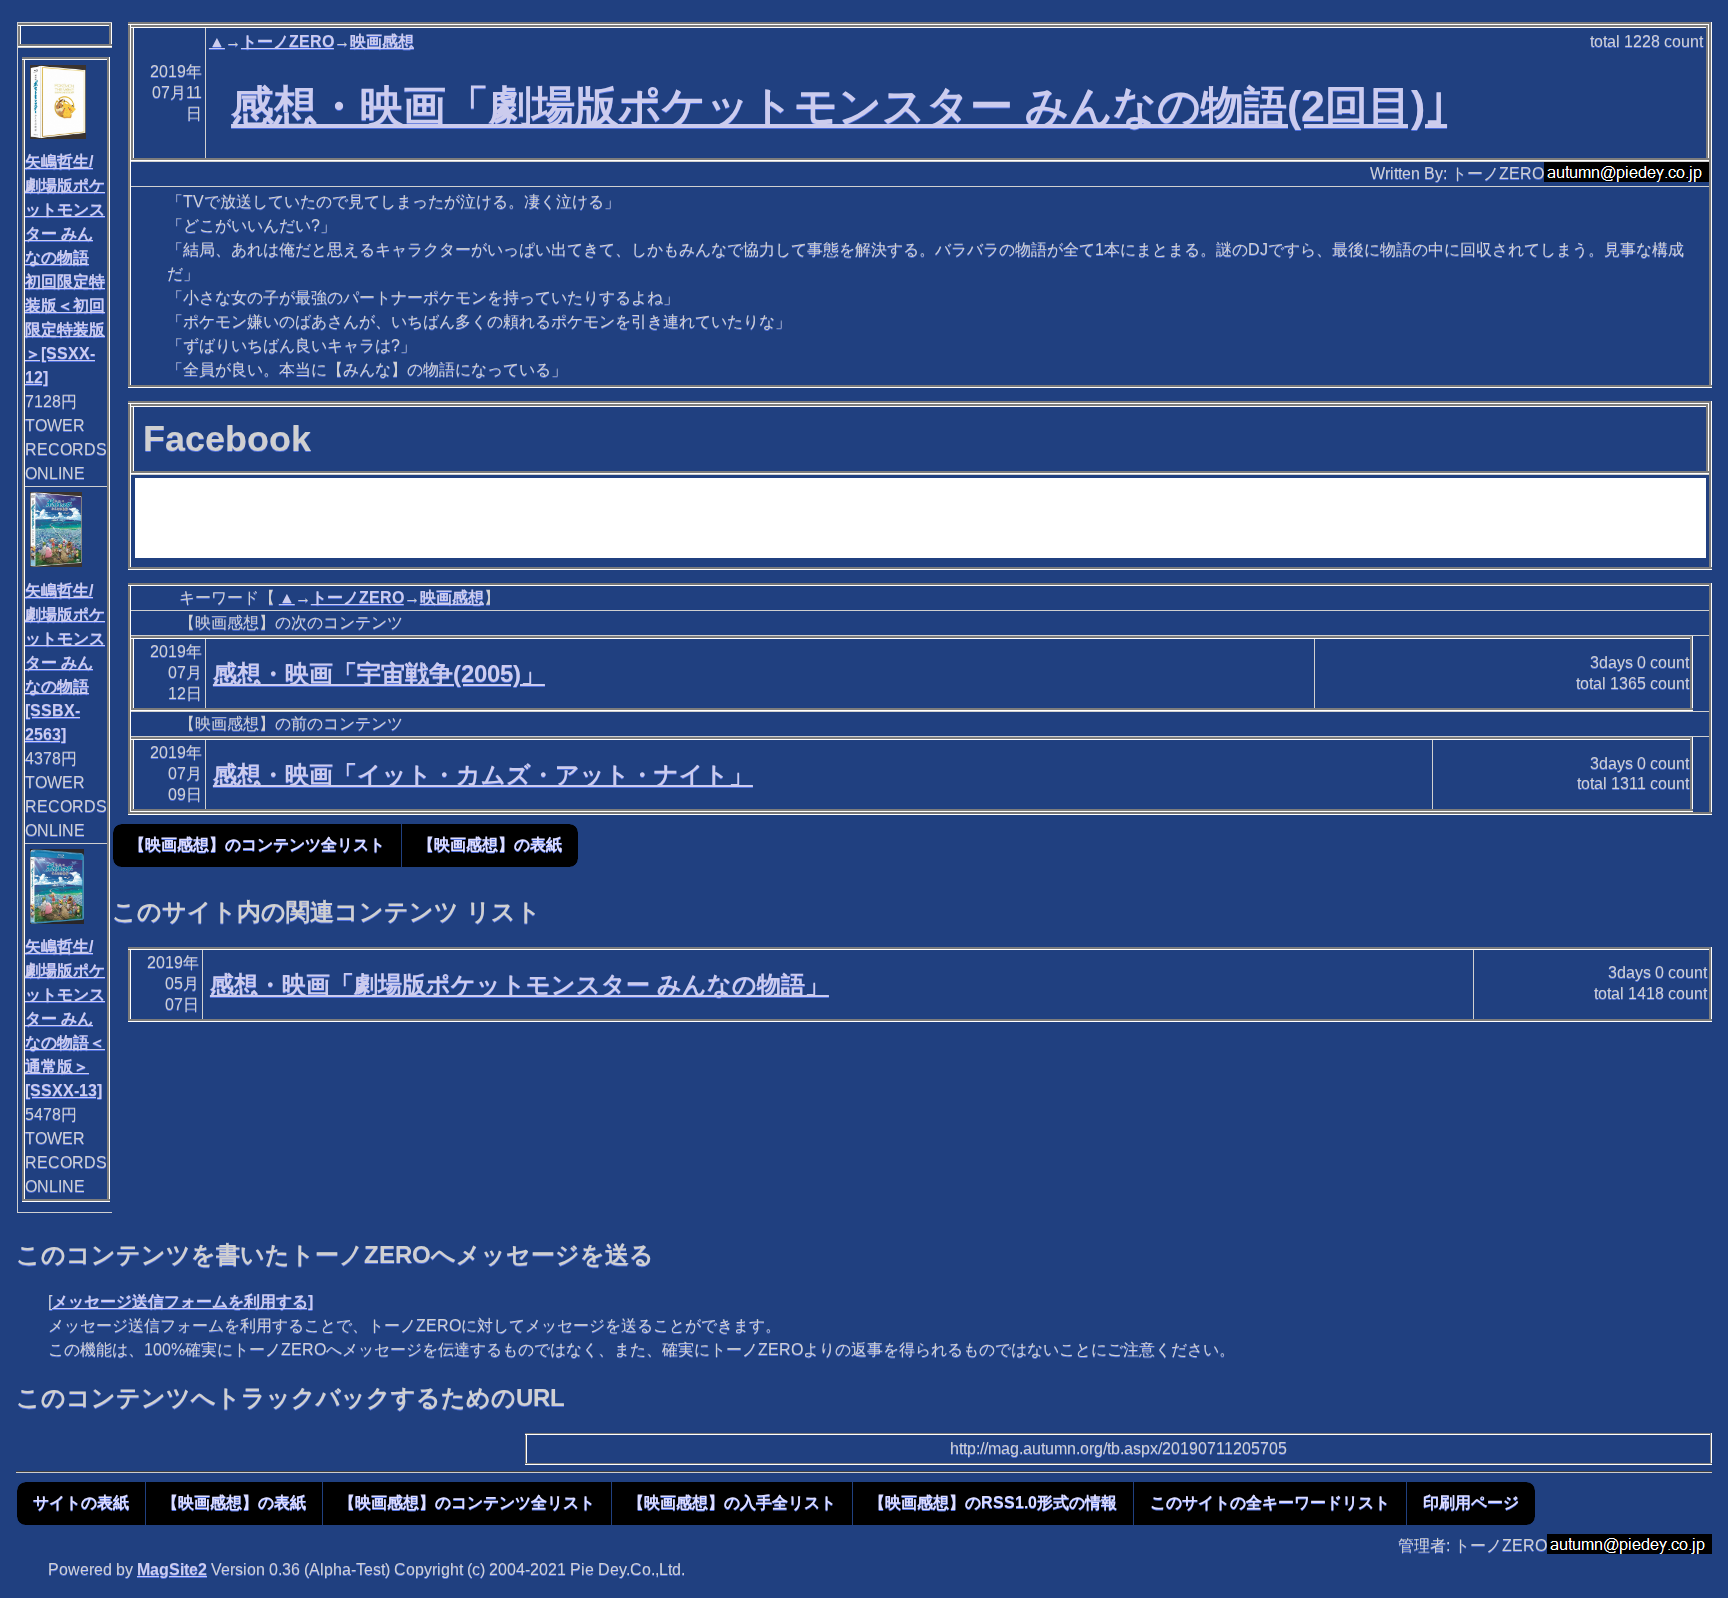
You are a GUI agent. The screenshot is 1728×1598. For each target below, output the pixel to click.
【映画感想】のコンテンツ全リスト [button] (257, 844)
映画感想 (382, 41)
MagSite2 (172, 1569)
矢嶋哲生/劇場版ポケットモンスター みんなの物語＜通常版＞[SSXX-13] (65, 1018)
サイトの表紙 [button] (81, 1502)
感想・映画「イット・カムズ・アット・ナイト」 (483, 774)
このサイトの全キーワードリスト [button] (1270, 1502)
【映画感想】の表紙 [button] (490, 844)
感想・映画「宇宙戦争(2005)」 (379, 673)
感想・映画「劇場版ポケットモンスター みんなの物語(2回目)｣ (839, 106)
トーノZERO (287, 41)
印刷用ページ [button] (1471, 1502)
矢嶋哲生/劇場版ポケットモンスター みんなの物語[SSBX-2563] (65, 662)
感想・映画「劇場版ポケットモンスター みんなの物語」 (519, 984)
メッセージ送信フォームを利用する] (182, 1301)
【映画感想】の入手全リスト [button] (732, 1502)
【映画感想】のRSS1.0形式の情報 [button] (993, 1502)
